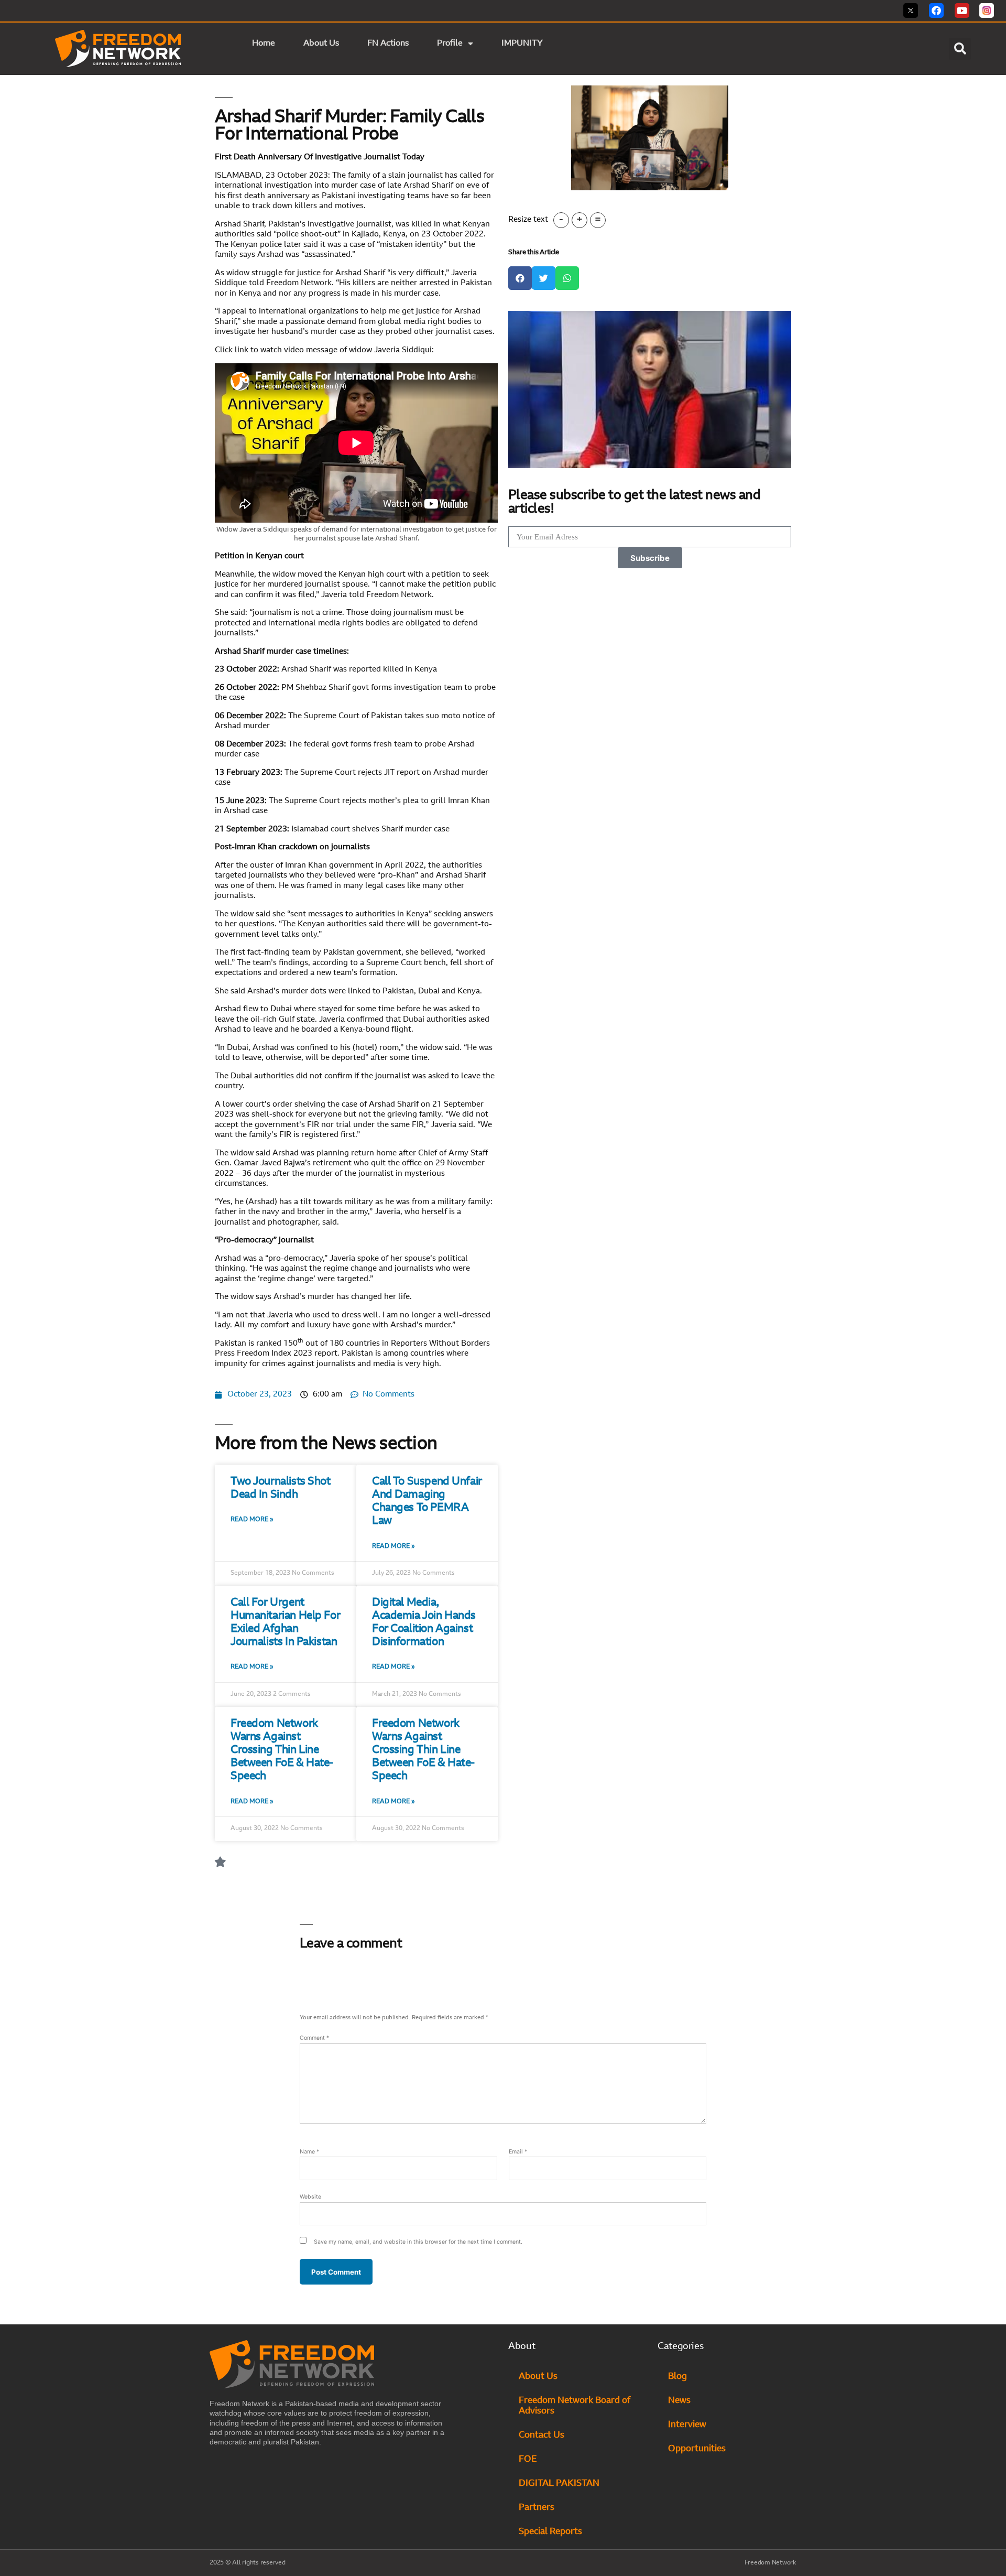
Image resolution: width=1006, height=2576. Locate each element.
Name (309, 2152)
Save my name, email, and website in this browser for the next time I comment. (418, 2242)
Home (264, 44)
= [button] (598, 220)
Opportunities (697, 2449)
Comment (314, 2038)
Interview (687, 2425)
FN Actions (388, 44)
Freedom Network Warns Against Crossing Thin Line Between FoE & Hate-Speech (282, 1750)
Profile (450, 44)
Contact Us (542, 2435)
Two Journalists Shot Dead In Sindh (281, 1488)
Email (518, 2152)
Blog (677, 2377)
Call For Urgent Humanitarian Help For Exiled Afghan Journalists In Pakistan (285, 1623)
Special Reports (550, 2532)
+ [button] (579, 220)
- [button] (561, 220)
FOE (528, 2459)
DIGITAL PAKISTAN (560, 2483)
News (679, 2401)
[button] (960, 49)
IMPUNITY (523, 44)
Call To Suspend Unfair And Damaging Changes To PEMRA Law (427, 1502)
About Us (321, 44)
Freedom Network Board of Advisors (575, 2406)
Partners (537, 2508)
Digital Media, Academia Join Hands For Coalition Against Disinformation (424, 1623)
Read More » (252, 1520)
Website (310, 2197)
